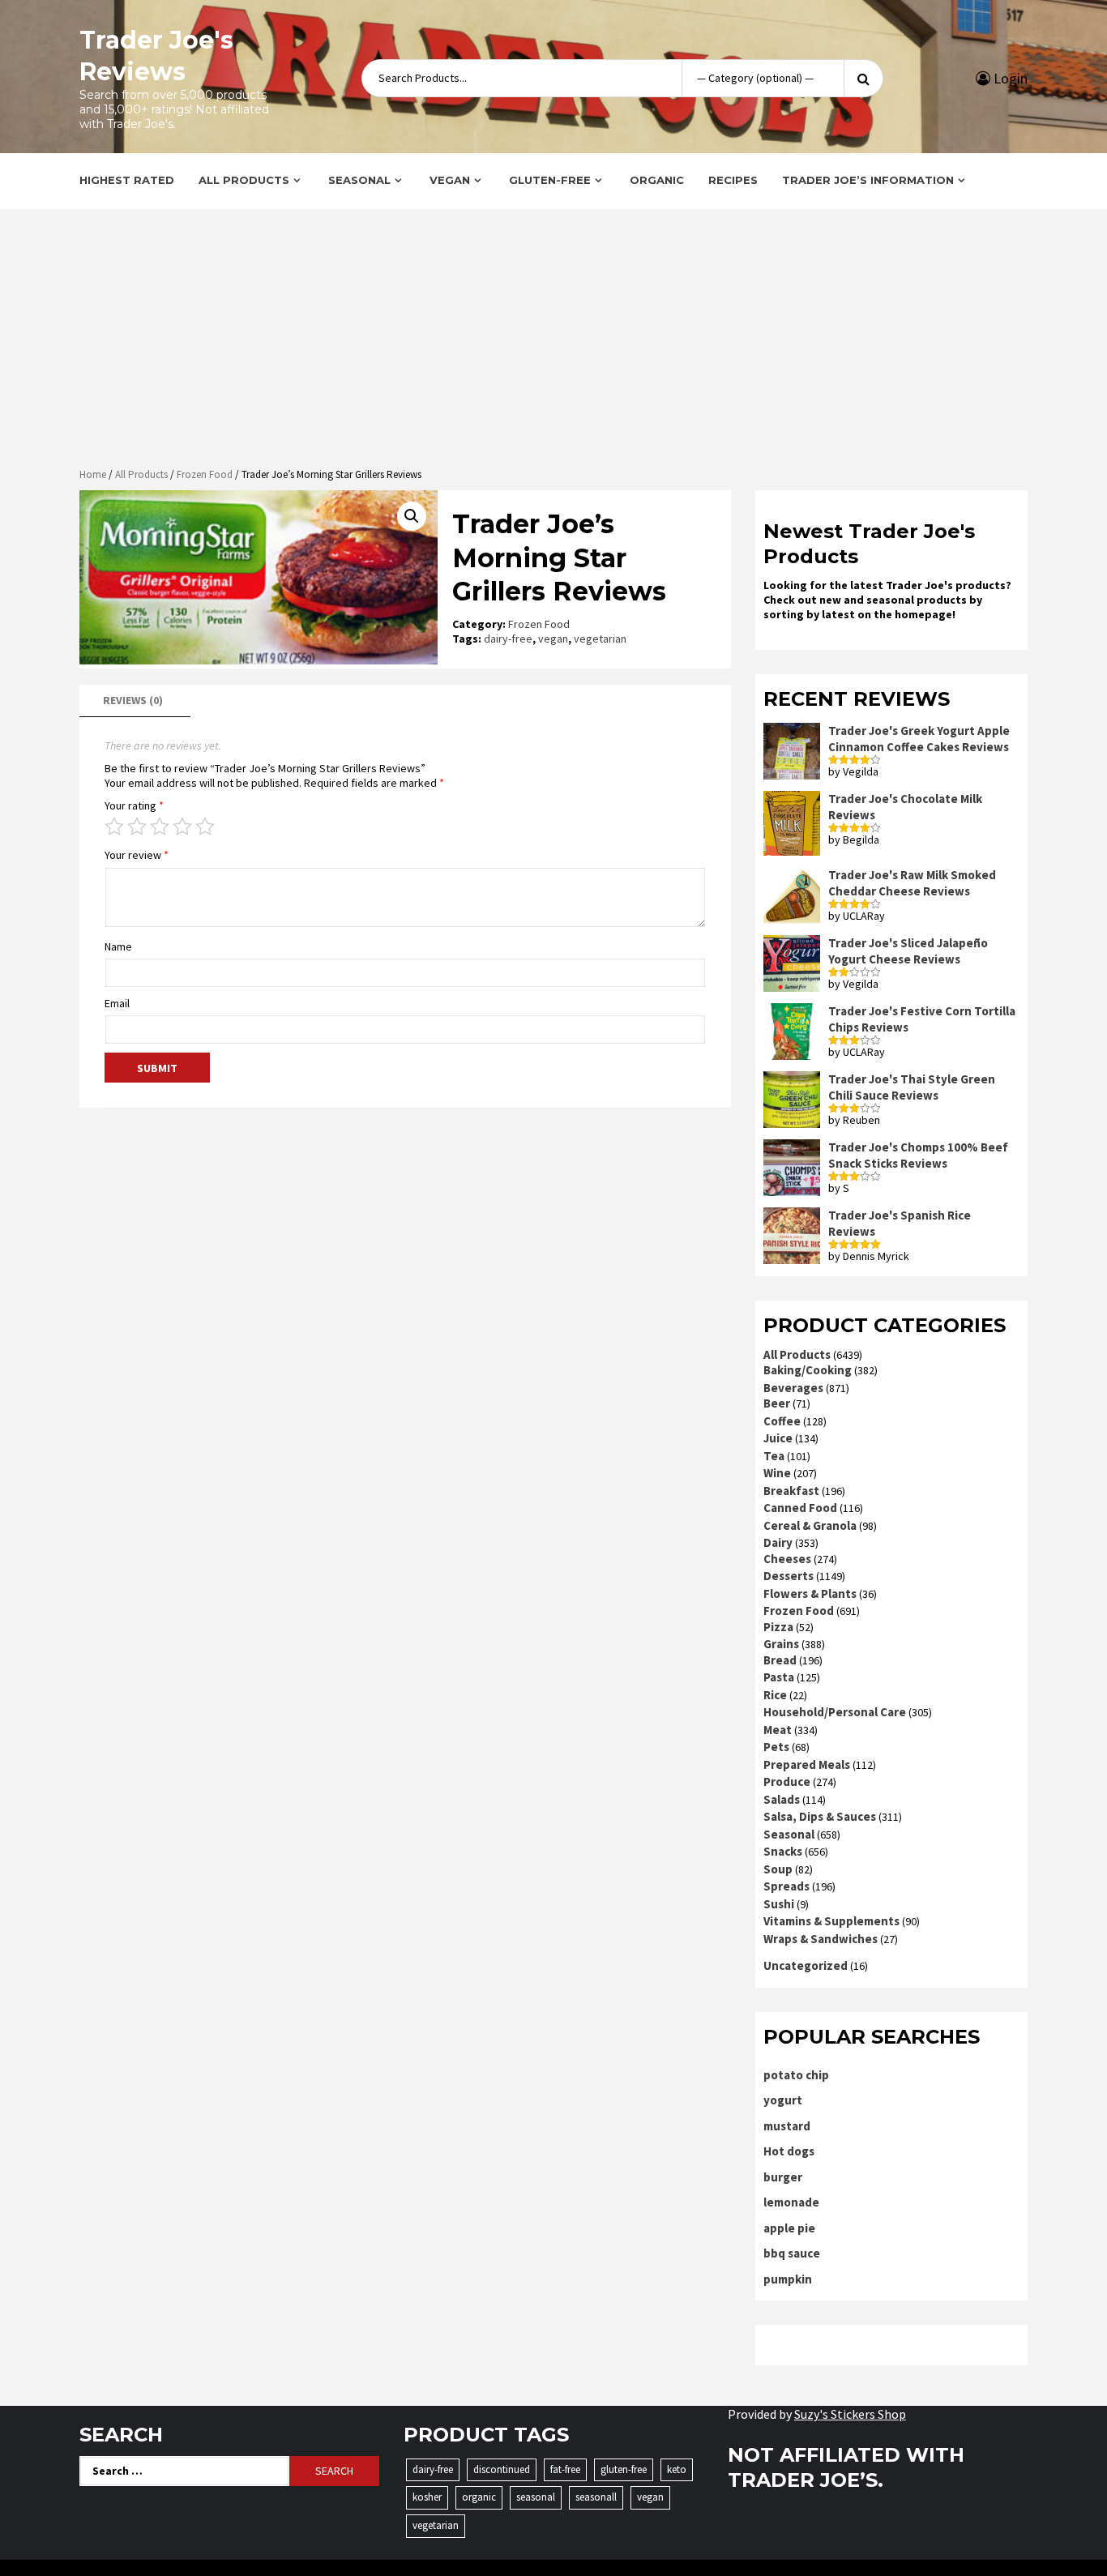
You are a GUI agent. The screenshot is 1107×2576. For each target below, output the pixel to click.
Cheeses (787, 1559)
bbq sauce (792, 2253)
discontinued (502, 2469)
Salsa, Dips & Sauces (820, 1816)
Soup (778, 1869)
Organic (657, 180)
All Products (244, 180)
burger (783, 2177)
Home (93, 474)
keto (677, 2469)
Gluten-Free (550, 180)
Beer (777, 1403)
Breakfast (791, 1491)
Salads (782, 1799)
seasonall (596, 2497)
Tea (774, 1456)
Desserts (789, 1576)
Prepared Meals (807, 1764)
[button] (412, 516)
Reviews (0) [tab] (133, 700)
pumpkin (788, 2279)
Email (117, 1003)
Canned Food (800, 1508)
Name (118, 946)
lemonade (791, 2202)
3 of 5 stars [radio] (160, 827)
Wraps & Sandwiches (821, 1939)
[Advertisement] (553, 340)
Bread (780, 1660)
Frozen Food (205, 474)
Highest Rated (127, 180)
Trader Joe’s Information (868, 180)
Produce (787, 1781)
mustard (787, 2126)
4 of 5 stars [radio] (182, 827)
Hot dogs (789, 2151)
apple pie (789, 2228)
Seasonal (359, 180)
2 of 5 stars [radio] (137, 827)
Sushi (779, 1904)
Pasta (779, 1677)
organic (479, 2497)
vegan (553, 639)
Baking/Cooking (808, 1370)
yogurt (783, 2100)
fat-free (565, 2469)
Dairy (778, 1542)
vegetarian (600, 639)
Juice (778, 1438)
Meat (778, 1730)
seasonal (536, 2497)
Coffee (782, 1421)
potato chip (796, 2075)
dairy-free (508, 639)
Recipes (733, 180)
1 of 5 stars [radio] (114, 827)
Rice (775, 1695)
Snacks (783, 1851)
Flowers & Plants (810, 1593)
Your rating (134, 805)
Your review (137, 855)
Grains (781, 1644)
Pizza (778, 1627)
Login (1009, 78)
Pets (776, 1747)
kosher (427, 2497)
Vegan (450, 180)
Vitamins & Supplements (831, 1921)
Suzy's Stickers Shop (850, 2414)
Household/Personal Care (835, 1712)
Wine (777, 1473)
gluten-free (624, 2469)
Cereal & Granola (810, 1525)
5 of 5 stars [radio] (205, 827)
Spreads (786, 1886)
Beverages (793, 1388)
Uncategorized (806, 1965)
